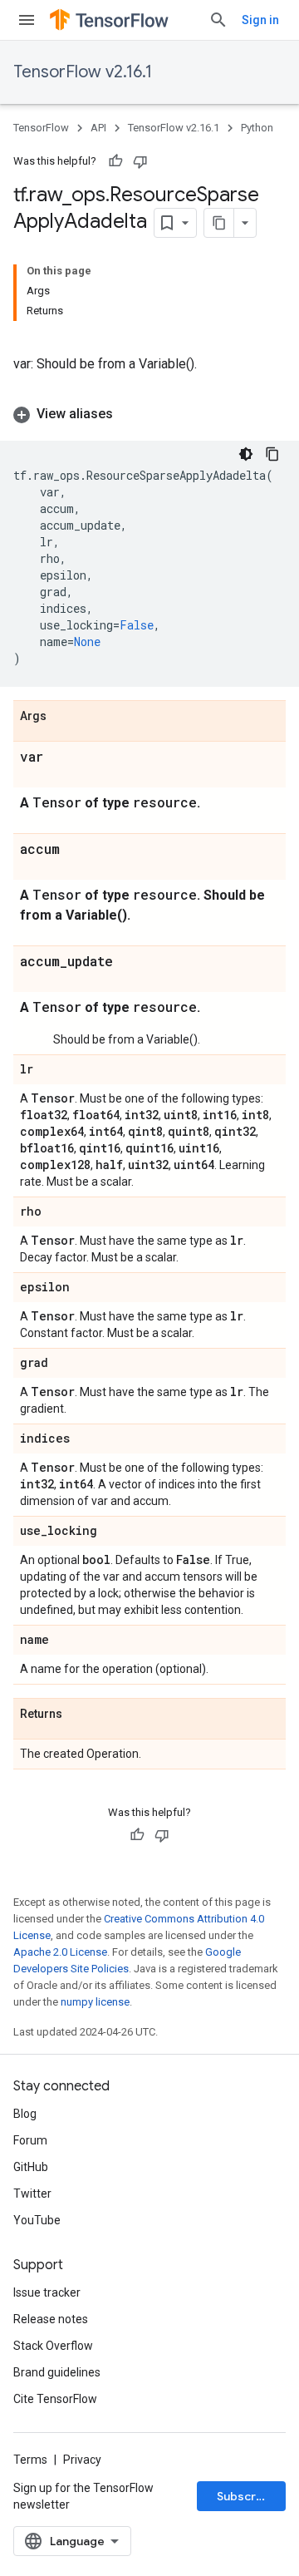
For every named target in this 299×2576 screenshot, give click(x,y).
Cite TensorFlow (55, 2399)
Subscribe (245, 2496)
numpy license (95, 2002)
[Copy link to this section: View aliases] (130, 414)
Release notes (51, 2319)
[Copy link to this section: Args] (63, 717)
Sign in (260, 20)
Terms (30, 2460)
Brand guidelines (57, 2372)
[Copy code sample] (272, 454)
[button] (149, 414)
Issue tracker (47, 2292)
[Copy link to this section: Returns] (79, 1715)
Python (257, 128)
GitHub (31, 2167)
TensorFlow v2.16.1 (83, 72)
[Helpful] (115, 161)
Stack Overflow (53, 2346)
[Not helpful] (140, 161)
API (98, 128)
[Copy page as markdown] (219, 223)
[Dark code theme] (246, 454)
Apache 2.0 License (60, 1952)
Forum (30, 2140)
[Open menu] (27, 20)
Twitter (32, 2194)
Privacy (82, 2460)
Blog (25, 2114)
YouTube (37, 2220)
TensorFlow (41, 128)
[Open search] (218, 20)
